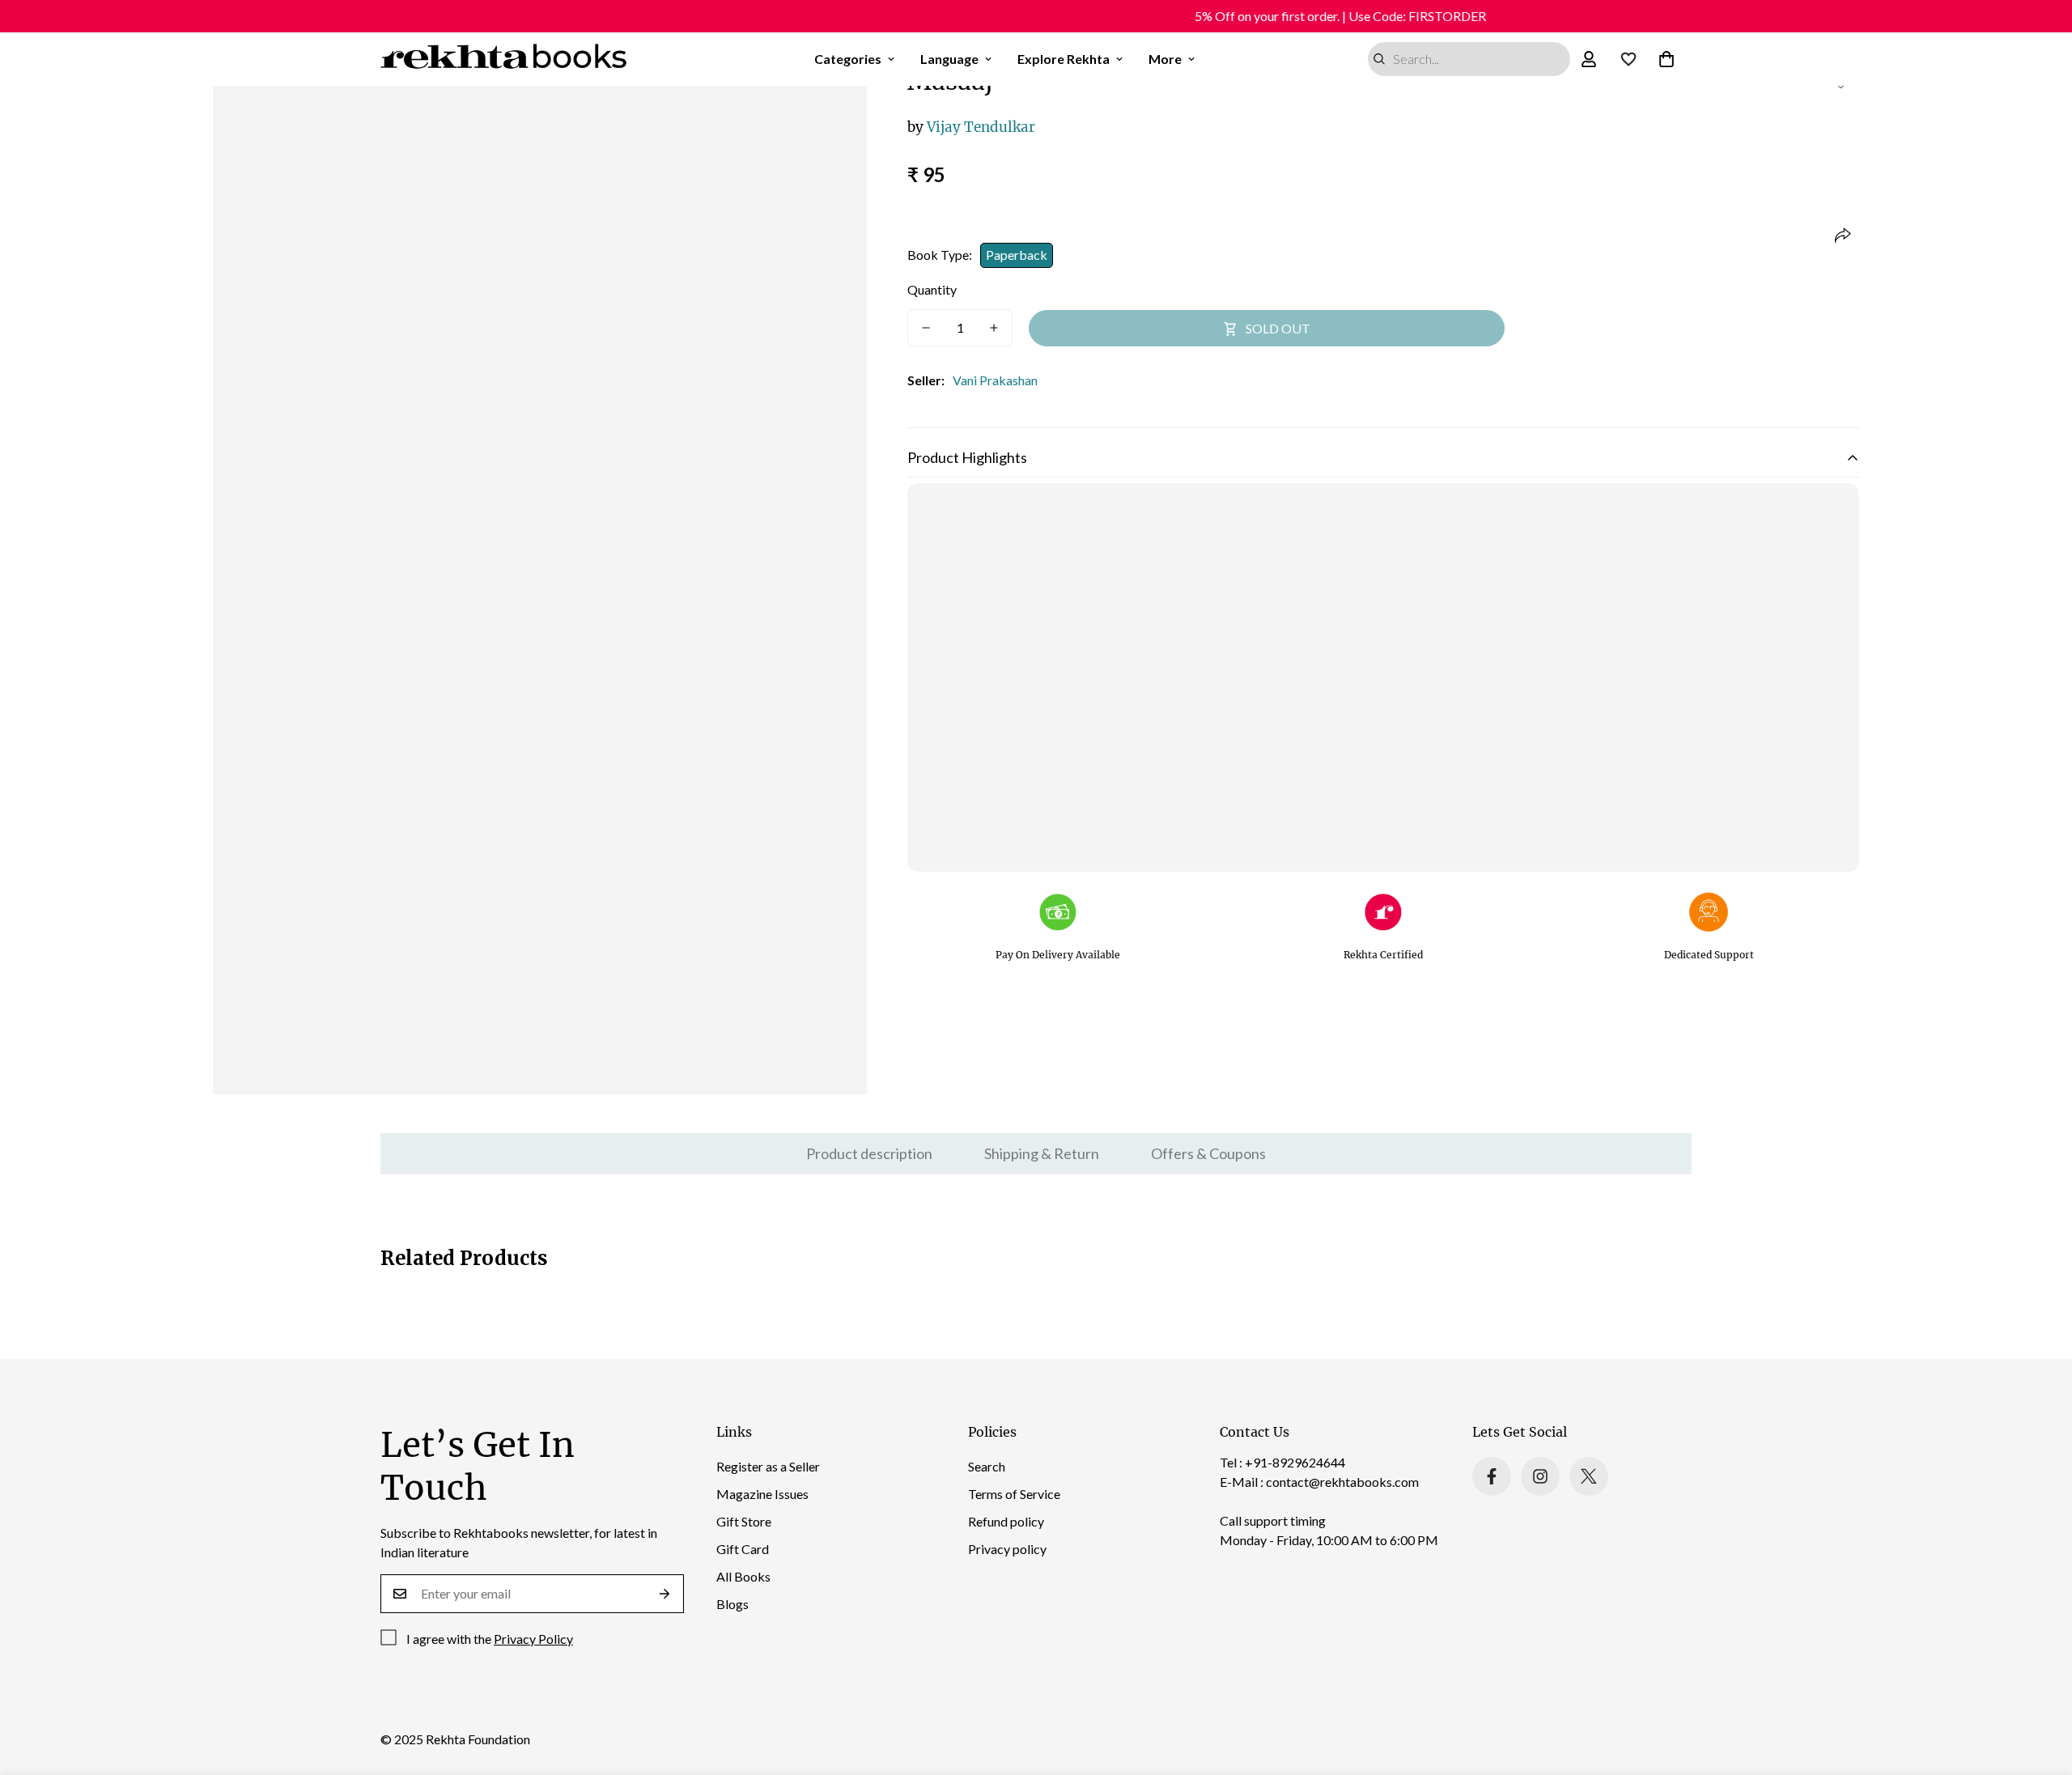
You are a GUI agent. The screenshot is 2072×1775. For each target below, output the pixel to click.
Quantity (932, 289)
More (1165, 59)
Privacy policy (1007, 1549)
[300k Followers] (1492, 1476)
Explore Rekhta (1064, 59)
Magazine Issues (762, 1494)
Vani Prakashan (995, 380)
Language (949, 59)
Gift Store (744, 1521)
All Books (743, 1576)
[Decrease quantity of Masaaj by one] (926, 328)
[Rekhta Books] (504, 59)
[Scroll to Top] (2040, 1687)
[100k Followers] (1540, 1476)
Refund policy (1006, 1521)
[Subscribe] (665, 1594)
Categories (848, 59)
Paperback (1017, 255)
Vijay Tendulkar (971, 127)
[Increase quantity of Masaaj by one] (994, 328)
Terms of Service (1014, 1494)
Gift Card (743, 1549)
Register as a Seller (768, 1466)
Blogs (732, 1604)
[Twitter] (1589, 1476)
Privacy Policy (533, 1639)
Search (987, 1466)
